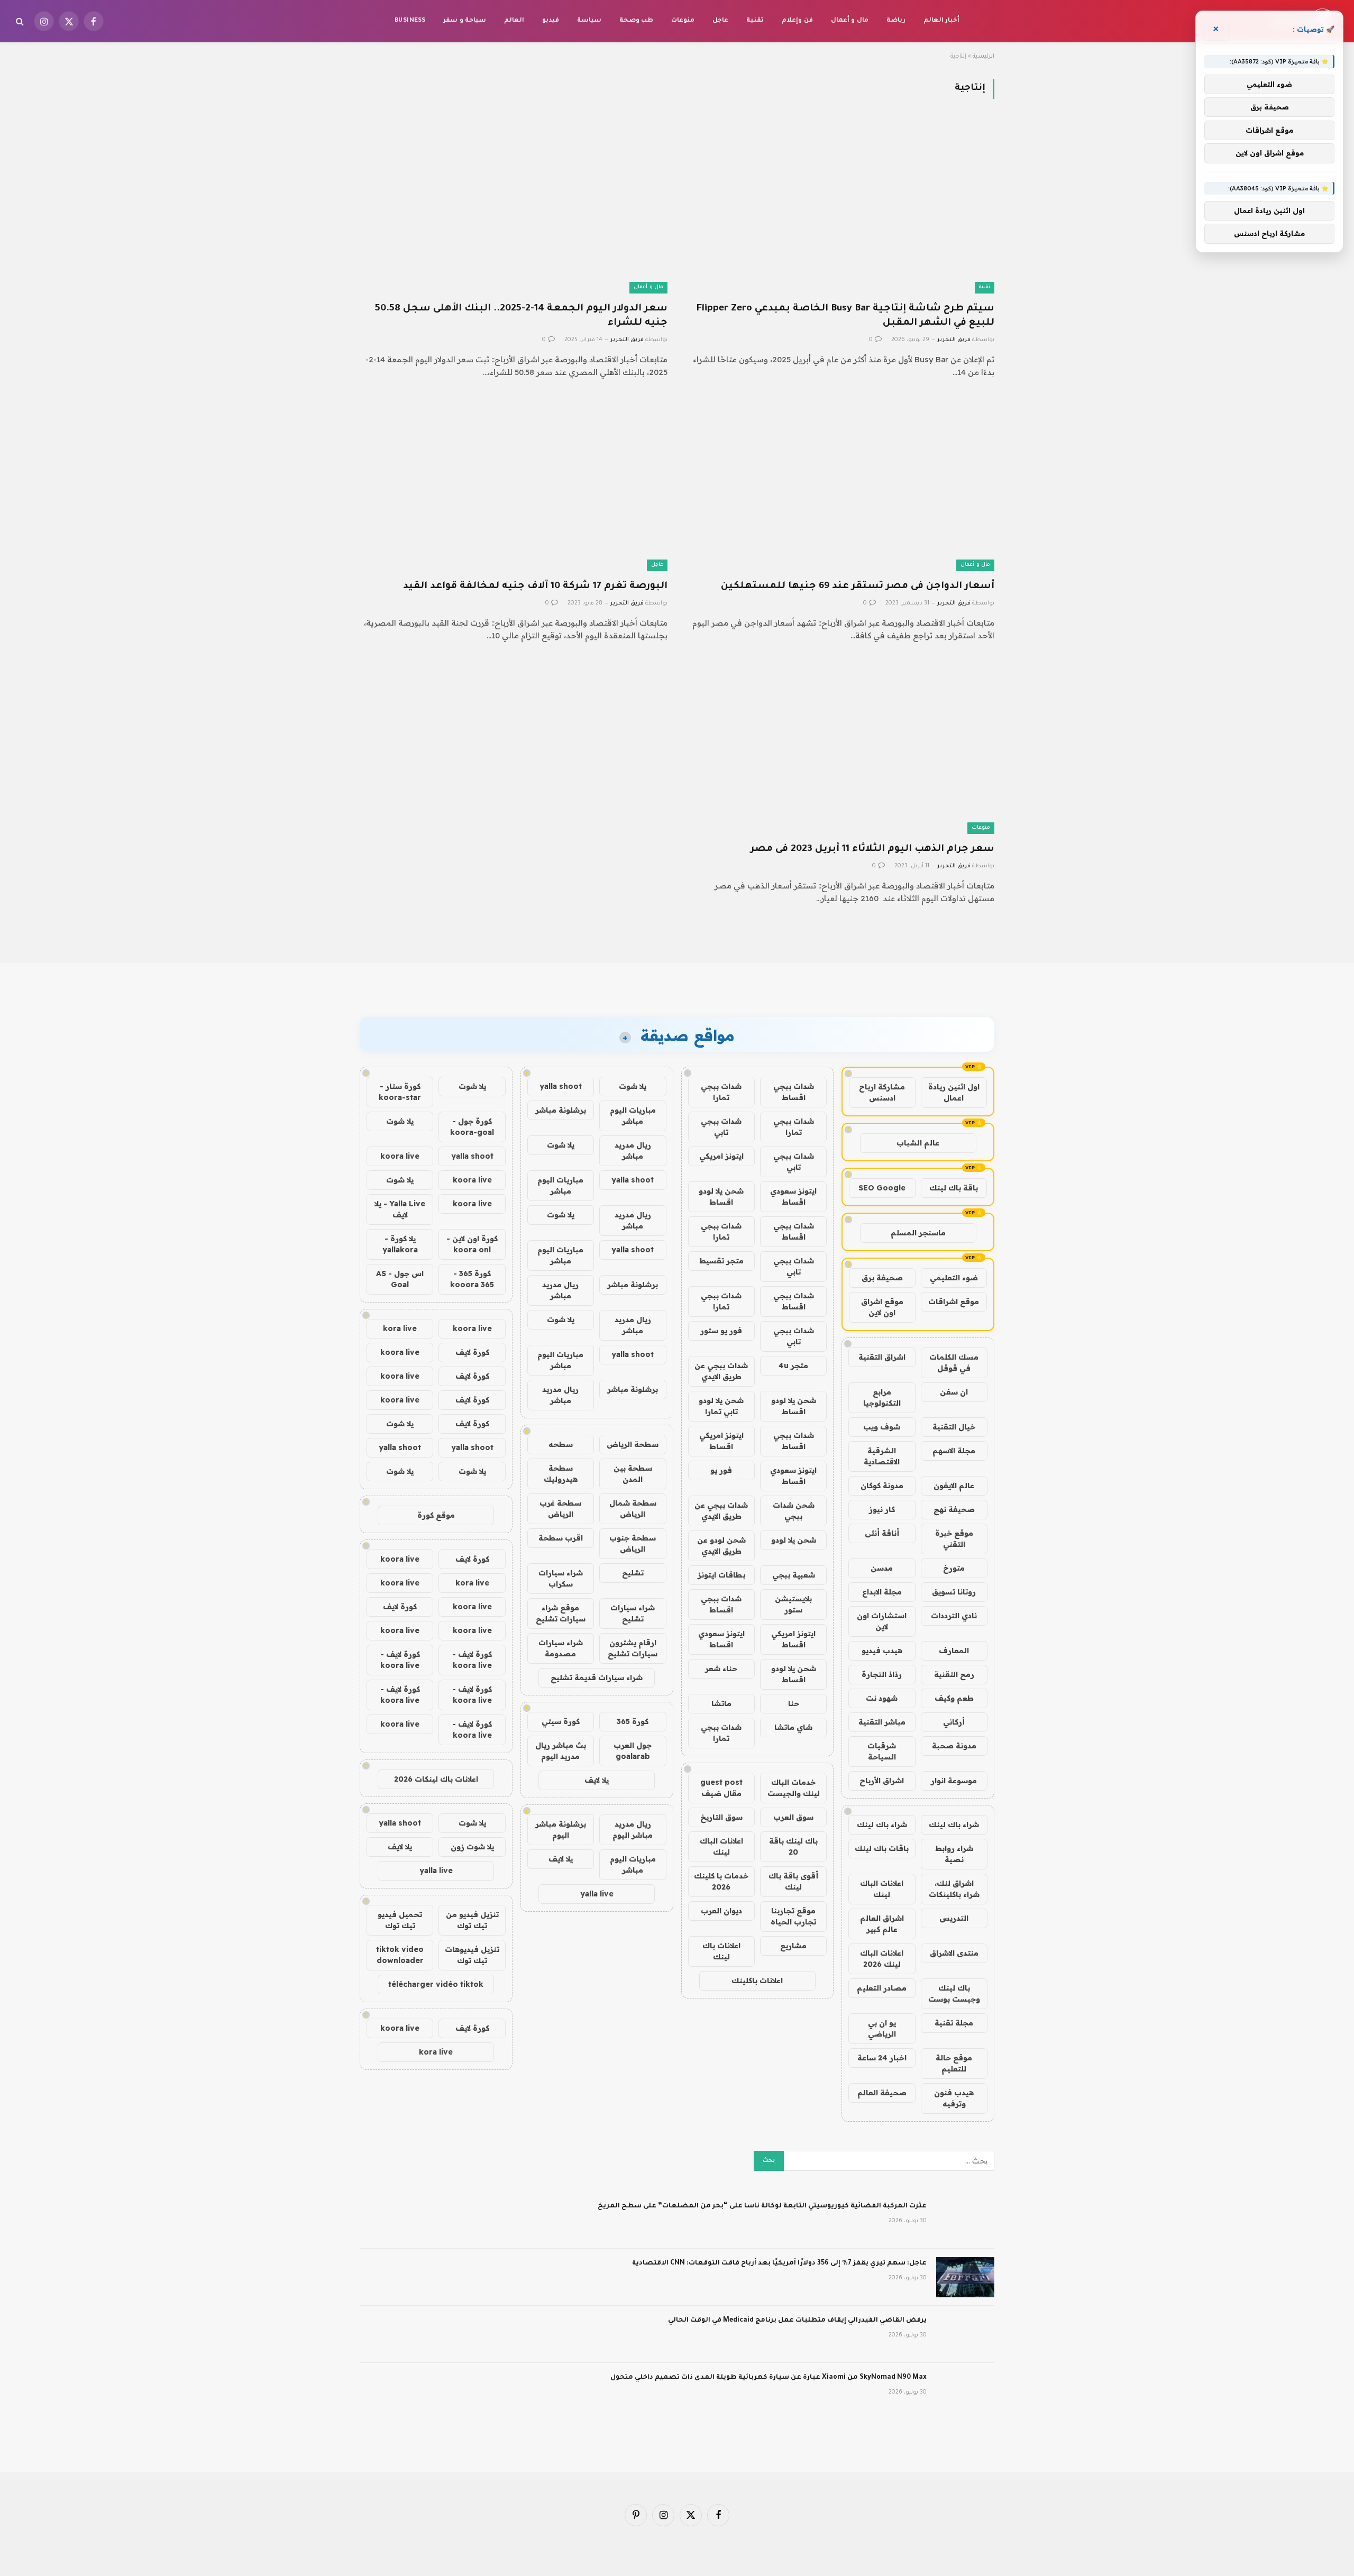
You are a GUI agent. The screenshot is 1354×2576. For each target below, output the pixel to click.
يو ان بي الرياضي (882, 2028)
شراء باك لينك (954, 1825)
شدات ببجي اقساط (794, 1092)
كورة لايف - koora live (472, 1660)
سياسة (589, 21)
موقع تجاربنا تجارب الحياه (793, 1916)
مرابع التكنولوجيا (882, 1397)
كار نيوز (882, 1509)
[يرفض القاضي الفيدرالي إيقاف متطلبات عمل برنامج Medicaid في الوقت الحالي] (965, 2334)
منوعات (683, 21)
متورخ (954, 1568)
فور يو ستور (721, 1331)
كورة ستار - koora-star (400, 1092)
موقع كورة (436, 1515)
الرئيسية (984, 57)
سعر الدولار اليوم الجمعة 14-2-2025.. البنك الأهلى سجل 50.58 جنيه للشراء (521, 316)
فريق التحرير (954, 340)
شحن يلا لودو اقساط (721, 1197)
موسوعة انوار (954, 1781)
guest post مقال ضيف (721, 1788)
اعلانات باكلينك (757, 1981)
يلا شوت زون (472, 1847)
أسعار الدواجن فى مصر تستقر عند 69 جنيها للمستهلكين (858, 586)
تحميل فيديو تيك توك (400, 1920)
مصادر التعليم (882, 1988)
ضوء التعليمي (954, 1278)
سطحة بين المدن (633, 1474)
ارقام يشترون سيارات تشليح (633, 1648)
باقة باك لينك (954, 1188)
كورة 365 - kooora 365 (472, 1279)
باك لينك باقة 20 (793, 1846)
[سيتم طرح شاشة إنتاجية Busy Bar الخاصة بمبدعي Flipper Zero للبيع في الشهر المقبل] (840, 207)
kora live (400, 1328)
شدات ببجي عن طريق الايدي (721, 1371)
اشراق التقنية (882, 1357)
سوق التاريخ (721, 1817)
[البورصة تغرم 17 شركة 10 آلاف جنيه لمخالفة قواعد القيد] (514, 484)
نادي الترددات (954, 1616)
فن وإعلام (797, 21)
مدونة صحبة (954, 1746)
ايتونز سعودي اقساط (793, 1197)
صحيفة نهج (954, 1509)
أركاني (954, 1722)
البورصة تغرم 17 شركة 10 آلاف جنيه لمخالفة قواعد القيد (535, 586)
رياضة (896, 21)
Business (410, 21)
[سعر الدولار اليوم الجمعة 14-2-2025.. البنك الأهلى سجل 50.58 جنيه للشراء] (514, 207)
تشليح (633, 1573)
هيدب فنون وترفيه (954, 2098)
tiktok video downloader (400, 1955)
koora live (400, 1156)
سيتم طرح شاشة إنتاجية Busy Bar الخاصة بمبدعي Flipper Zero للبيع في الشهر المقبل (845, 316)
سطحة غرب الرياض (560, 1509)
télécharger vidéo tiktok (436, 1984)
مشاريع (793, 1946)
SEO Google (882, 1188)
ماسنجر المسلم (918, 1233)
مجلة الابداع (882, 1592)
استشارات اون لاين (882, 1621)
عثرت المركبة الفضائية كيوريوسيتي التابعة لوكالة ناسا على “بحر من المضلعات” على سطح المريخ (762, 2206)
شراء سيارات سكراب (561, 1578)
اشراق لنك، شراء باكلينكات (954, 1889)
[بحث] (21, 21)
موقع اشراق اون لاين (882, 1307)
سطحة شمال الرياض (633, 1509)
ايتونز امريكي (721, 1156)
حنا (794, 1703)
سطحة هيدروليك (561, 1474)
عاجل (720, 21)
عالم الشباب (918, 1143)
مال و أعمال (850, 21)
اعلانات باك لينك (721, 1951)
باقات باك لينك (882, 1848)
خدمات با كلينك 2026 (721, 1881)
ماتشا (721, 1703)
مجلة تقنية (954, 2023)
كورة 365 (633, 1721)
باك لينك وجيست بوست (954, 1993)
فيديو (551, 21)
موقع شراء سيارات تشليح (561, 1613)
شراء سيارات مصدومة (561, 1648)
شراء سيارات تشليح (633, 1613)
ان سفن (954, 1392)
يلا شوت (633, 1086)
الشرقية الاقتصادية (882, 1456)
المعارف (954, 1651)
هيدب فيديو (882, 1651)
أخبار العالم (941, 21)
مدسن (882, 1568)
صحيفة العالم (882, 2093)
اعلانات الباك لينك (882, 1889)
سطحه (561, 1444)
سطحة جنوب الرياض (633, 1543)
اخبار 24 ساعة (882, 2058)
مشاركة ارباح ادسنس (882, 1092)
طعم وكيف (954, 1698)
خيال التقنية (954, 1427)
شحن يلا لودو (794, 1540)
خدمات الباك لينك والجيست (794, 1788)
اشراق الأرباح (882, 1781)
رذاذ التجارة (882, 1674)
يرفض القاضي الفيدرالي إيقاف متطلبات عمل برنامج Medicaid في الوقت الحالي (797, 2321)
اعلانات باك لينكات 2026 (436, 1779)
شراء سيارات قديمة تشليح (597, 1677)
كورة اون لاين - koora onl (472, 1244)
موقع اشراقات (954, 1301)
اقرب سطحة (561, 1538)
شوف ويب (882, 1427)
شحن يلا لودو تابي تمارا (721, 1406)
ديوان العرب (721, 1911)
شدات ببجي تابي (721, 1127)
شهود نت (882, 1698)
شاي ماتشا (793, 1727)
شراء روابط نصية (954, 1854)
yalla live (597, 1894)
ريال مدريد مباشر (633, 1151)
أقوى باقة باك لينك (793, 1881)
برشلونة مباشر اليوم (561, 1830)
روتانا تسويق (954, 1592)
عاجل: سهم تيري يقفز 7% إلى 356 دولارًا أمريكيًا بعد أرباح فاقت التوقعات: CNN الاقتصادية (779, 2263)
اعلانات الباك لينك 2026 (882, 1959)
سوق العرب (793, 1817)
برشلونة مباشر (561, 1110)
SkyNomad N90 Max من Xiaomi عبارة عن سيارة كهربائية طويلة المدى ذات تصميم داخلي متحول (769, 2378)
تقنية (755, 21)
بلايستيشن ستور (793, 1604)
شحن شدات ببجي (794, 1511)
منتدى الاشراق (954, 1953)
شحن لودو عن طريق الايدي (721, 1546)
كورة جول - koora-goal (472, 1127)
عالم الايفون (954, 1486)
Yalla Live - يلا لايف (400, 1209)
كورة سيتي (561, 1721)
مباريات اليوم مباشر (633, 1116)
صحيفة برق (882, 1278)
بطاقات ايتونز (721, 1575)
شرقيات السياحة (882, 1751)
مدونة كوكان (882, 1486)
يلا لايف (597, 1780)
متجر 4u (793, 1365)
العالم (514, 21)
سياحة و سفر (465, 21)
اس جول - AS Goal (400, 1279)
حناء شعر (721, 1669)
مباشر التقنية (882, 1722)
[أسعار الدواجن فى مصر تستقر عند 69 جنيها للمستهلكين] (840, 484)
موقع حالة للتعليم (954, 2063)
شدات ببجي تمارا (721, 1092)
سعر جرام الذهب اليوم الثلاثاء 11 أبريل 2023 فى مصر (872, 849)
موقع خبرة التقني (954, 1539)
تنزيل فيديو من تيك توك (472, 1920)
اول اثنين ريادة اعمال (954, 1092)
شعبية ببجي (794, 1575)
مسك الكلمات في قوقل (954, 1363)
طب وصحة (636, 21)
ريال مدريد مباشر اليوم (633, 1830)
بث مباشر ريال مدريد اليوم (561, 1751)
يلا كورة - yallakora (400, 1244)
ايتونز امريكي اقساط (721, 1441)
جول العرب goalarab (633, 1751)
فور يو (721, 1470)
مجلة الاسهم (954, 1451)
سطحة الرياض (633, 1444)
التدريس (954, 1918)
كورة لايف (472, 1352)
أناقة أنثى (882, 1533)
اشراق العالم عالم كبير (882, 1924)
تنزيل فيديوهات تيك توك (472, 1955)
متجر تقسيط (721, 1261)
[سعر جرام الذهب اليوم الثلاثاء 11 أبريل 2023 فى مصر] (840, 748)
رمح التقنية (954, 1674)
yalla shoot (561, 1086)
